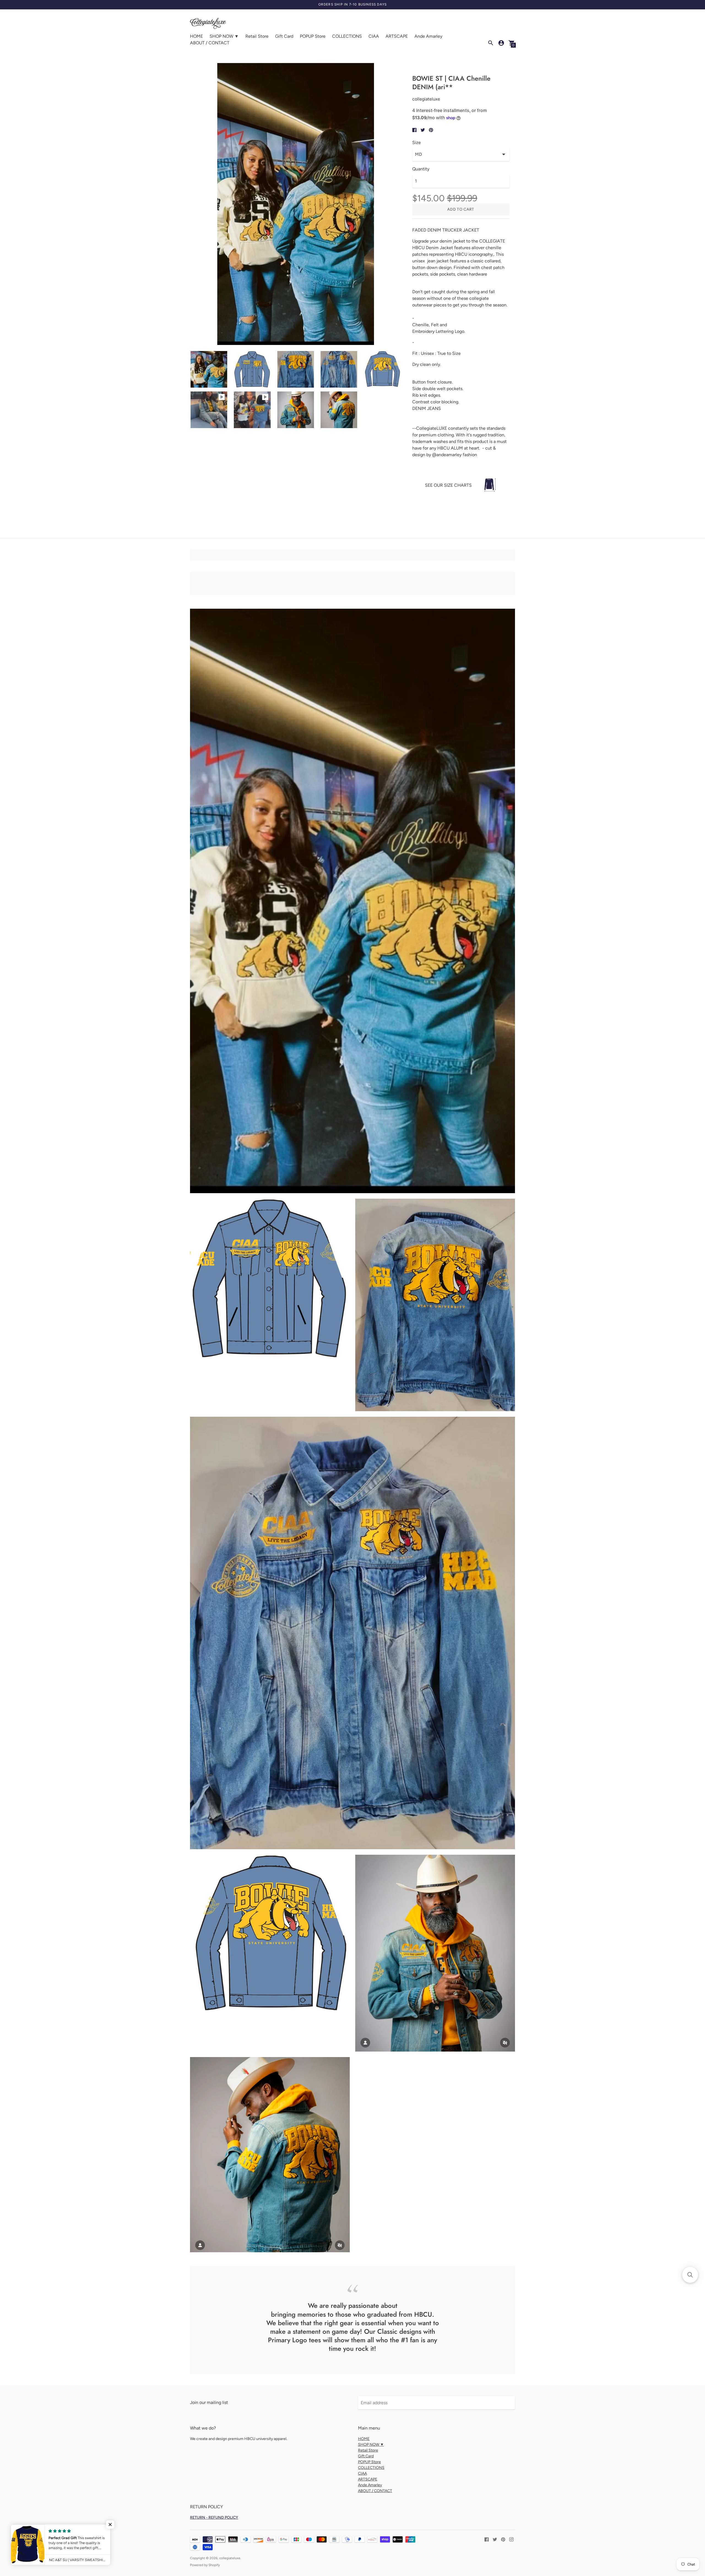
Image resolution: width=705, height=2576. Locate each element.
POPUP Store (313, 36)
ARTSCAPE (397, 36)
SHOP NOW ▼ (224, 36)
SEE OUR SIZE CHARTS (448, 485)
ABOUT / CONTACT (210, 43)
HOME (196, 36)
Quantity (421, 169)
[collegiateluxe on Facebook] (487, 2539)
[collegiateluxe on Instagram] (511, 2539)
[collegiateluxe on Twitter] (495, 2539)
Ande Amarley (428, 36)
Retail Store (257, 36)
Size (417, 143)
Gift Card (284, 36)
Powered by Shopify (205, 2565)
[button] (690, 2275)
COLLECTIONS (347, 36)
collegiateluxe (230, 2558)
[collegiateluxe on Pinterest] (503, 2539)
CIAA (374, 36)
